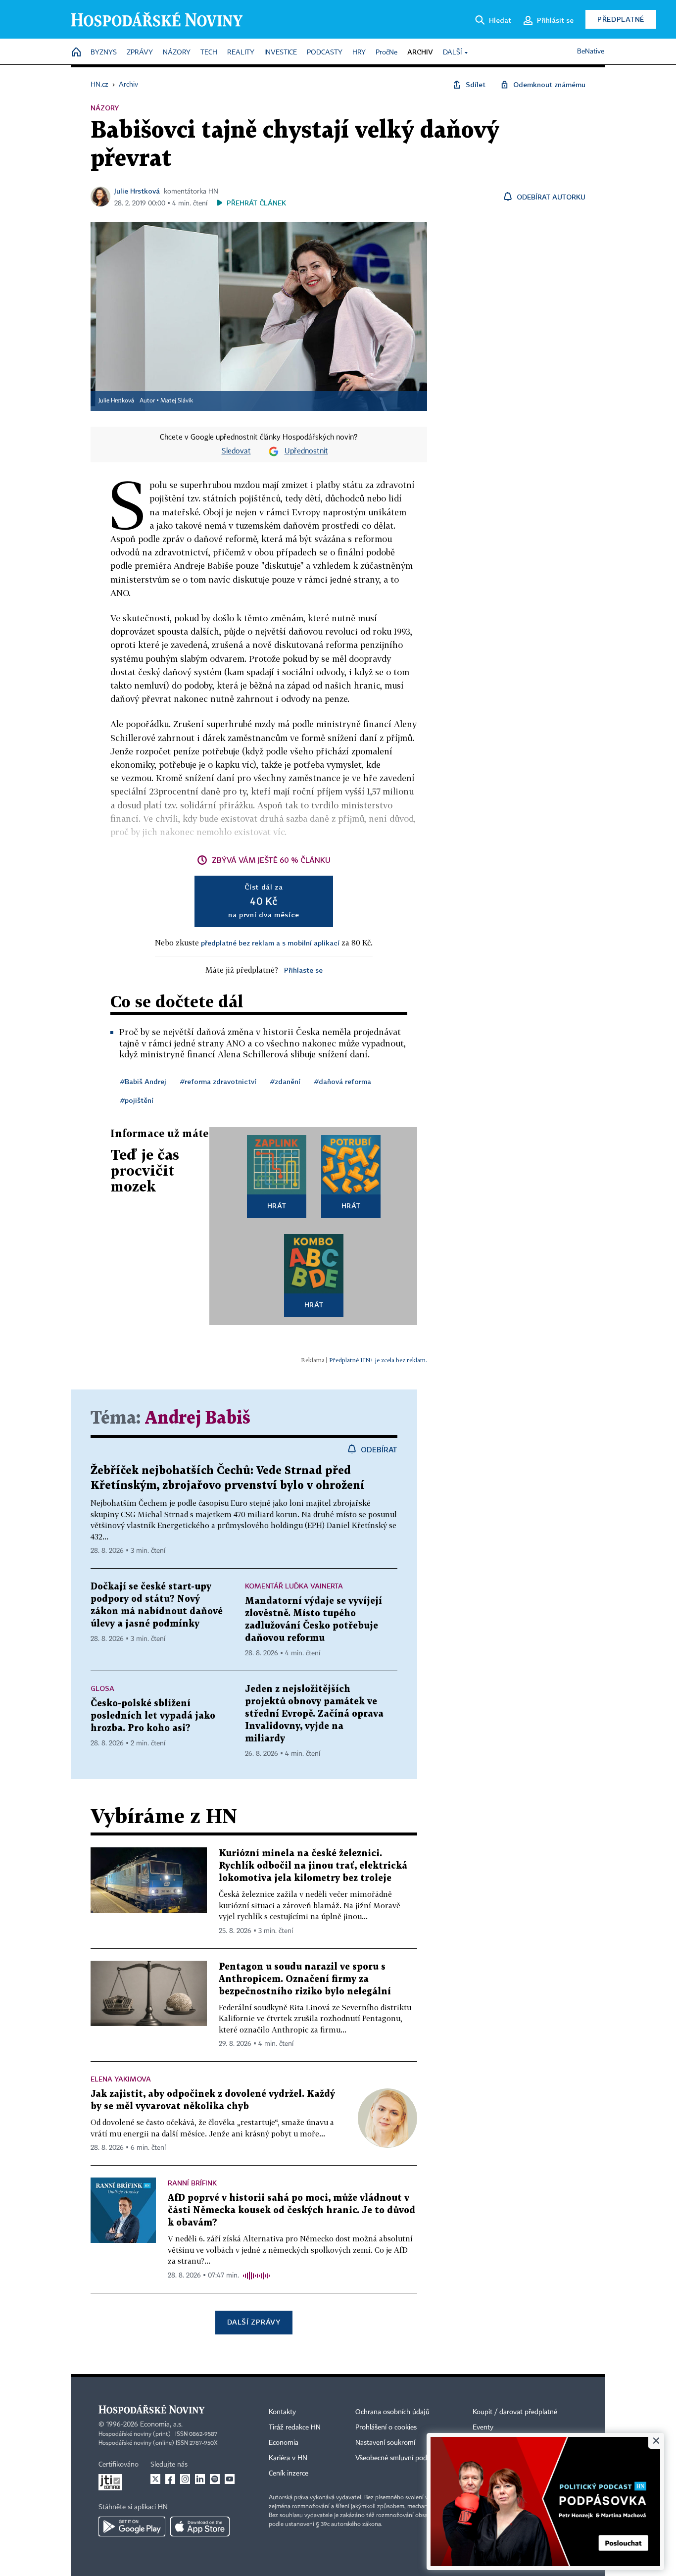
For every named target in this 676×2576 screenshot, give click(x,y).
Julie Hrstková (137, 191)
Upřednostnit (306, 451)
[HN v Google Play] (132, 2526)
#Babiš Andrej (143, 1081)
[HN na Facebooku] (170, 2479)
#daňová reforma (343, 1081)
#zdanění (285, 1081)
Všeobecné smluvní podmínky (400, 2458)
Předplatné (621, 19)
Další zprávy (254, 2322)
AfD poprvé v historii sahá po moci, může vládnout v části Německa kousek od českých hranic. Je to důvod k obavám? (291, 2210)
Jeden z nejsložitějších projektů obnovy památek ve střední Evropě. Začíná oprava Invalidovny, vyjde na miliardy (314, 1714)
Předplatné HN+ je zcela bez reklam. (378, 1360)
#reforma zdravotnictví (218, 1081)
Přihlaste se (303, 970)
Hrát (277, 1206)
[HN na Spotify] (215, 2479)
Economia (284, 2443)
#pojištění (137, 1100)
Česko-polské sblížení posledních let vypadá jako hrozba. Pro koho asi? (153, 1716)
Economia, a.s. (161, 2425)
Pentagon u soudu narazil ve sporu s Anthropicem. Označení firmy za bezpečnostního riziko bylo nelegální (305, 1979)
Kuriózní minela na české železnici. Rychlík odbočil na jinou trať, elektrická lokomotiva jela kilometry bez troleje (313, 1866)
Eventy (483, 2427)
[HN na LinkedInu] (200, 2479)
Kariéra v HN (288, 2458)
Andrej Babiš (198, 1418)
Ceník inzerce (289, 2474)
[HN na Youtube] (230, 2479)
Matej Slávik (177, 401)
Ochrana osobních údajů (392, 2412)
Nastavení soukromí (385, 2443)
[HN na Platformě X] (155, 2479)
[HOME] (76, 53)
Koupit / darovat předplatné (515, 2412)
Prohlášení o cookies (386, 2427)
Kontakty (282, 2412)
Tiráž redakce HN (295, 2427)
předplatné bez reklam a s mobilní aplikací (270, 943)
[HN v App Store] (200, 2526)
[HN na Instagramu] (185, 2479)
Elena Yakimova (121, 2079)
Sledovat (236, 451)
